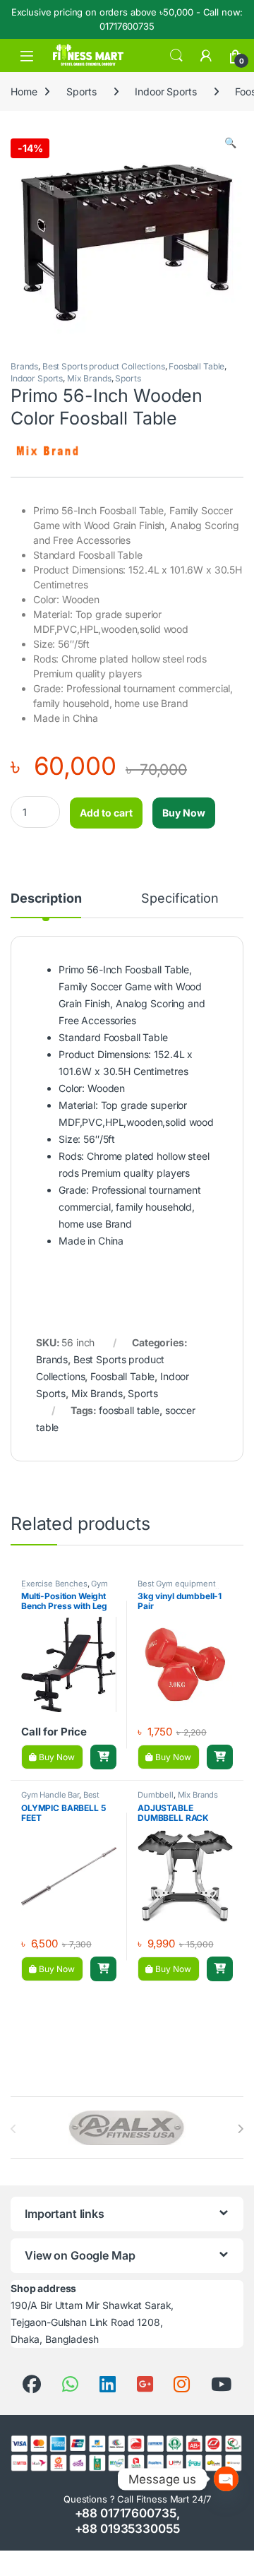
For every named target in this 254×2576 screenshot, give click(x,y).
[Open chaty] (226, 2479)
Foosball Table (196, 366)
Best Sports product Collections (104, 366)
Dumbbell (156, 1795)
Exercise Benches (54, 1584)
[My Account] (206, 56)
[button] (230, 143)
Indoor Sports (165, 91)
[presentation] (240, 2129)
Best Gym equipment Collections (176, 1588)
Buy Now (184, 813)
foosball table (129, 1410)
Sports (81, 91)
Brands (24, 366)
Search (176, 56)
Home (24, 91)
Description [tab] (46, 899)
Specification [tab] (180, 899)
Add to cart (106, 813)
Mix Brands (89, 378)
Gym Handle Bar (50, 1795)
